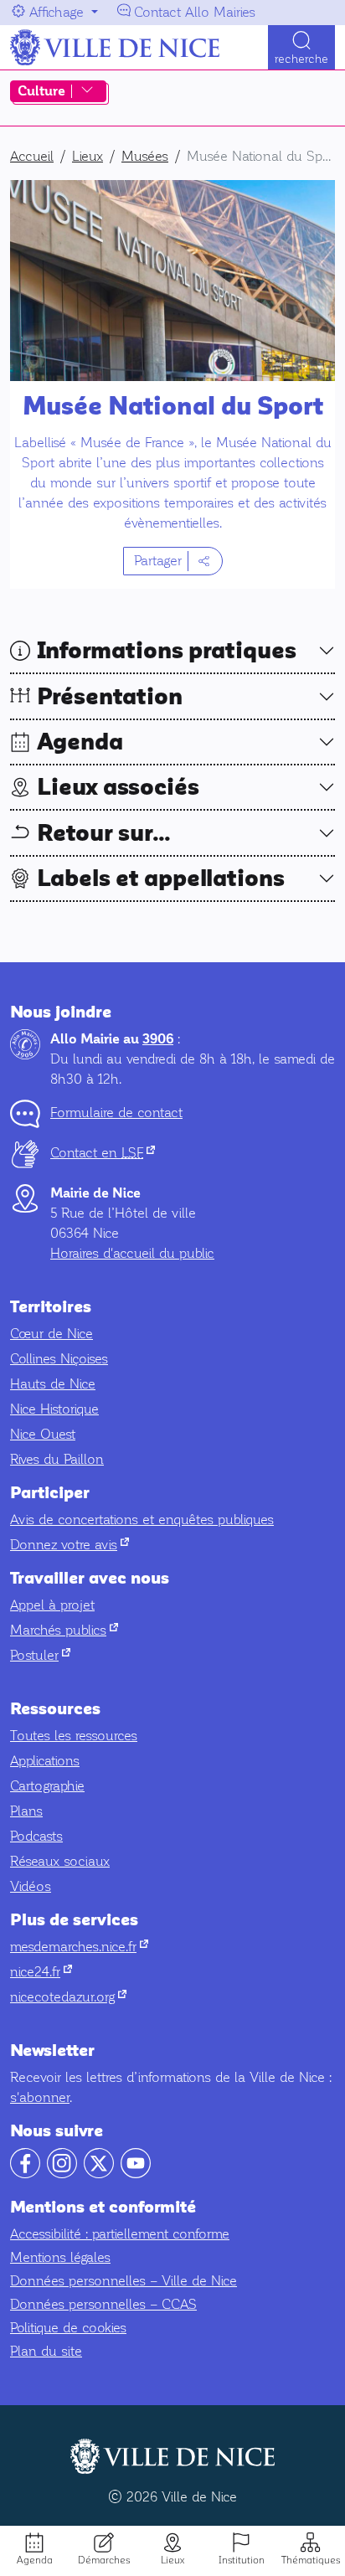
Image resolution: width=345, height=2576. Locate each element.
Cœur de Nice (51, 1334)
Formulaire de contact (116, 1113)
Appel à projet (52, 1605)
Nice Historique (54, 1409)
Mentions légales (60, 2257)
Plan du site (46, 2351)
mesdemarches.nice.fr (79, 1947)
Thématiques (311, 2560)
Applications (45, 1761)
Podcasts (36, 1836)
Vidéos (31, 1886)
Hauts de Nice (53, 1384)
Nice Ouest (43, 1434)
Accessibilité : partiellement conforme (120, 2234)
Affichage (57, 12)
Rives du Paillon (57, 1459)
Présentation (110, 697)
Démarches (104, 2560)
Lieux (172, 2560)
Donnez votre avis (70, 1545)
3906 (158, 1039)
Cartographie (47, 1786)
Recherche (301, 59)
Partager (158, 561)
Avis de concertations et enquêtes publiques (142, 1520)
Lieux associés (118, 787)
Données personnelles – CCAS (103, 2304)
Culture (41, 91)
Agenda (35, 2560)
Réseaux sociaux (60, 1861)
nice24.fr (41, 1972)
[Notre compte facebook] (25, 2174)
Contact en (103, 1153)
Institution (242, 2560)
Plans (26, 1811)
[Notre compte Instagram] (62, 2174)
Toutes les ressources (74, 1736)
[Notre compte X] (99, 2174)
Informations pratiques (167, 651)
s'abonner (40, 2097)
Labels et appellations (161, 878)
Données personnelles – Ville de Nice (124, 2281)
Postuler (40, 1655)
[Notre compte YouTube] (136, 2174)
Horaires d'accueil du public (132, 1253)
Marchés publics (64, 1630)
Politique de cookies (68, 2328)
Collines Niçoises (59, 1359)
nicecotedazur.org (68, 1997)
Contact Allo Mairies (195, 12)
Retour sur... (104, 833)
